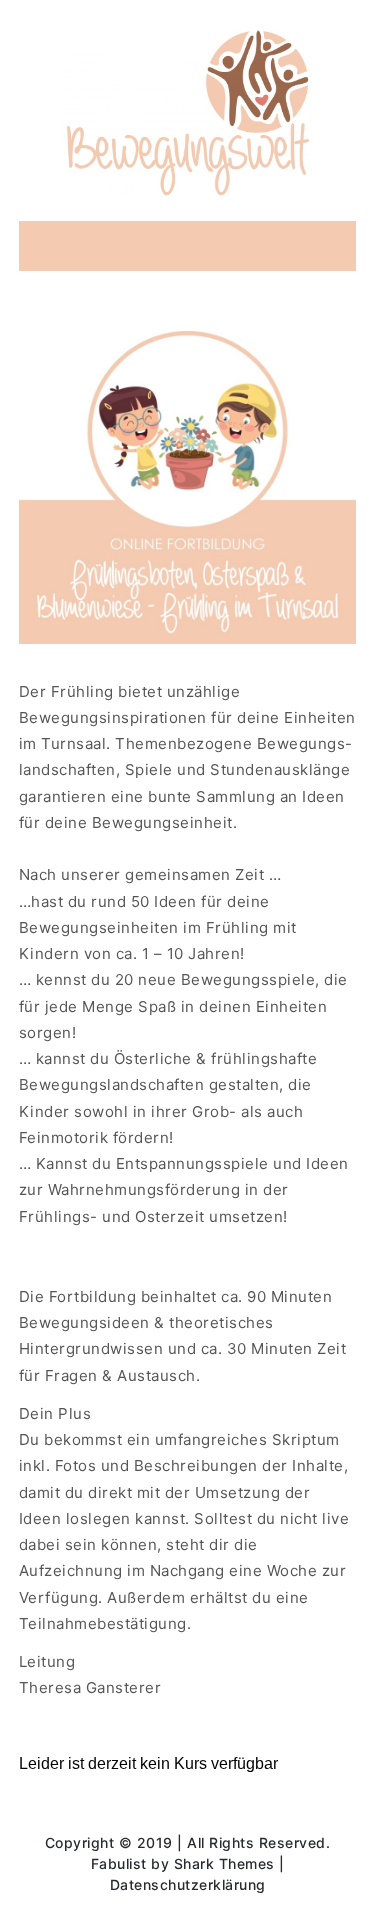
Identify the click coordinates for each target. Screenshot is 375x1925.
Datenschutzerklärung (188, 1884)
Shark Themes (227, 1863)
